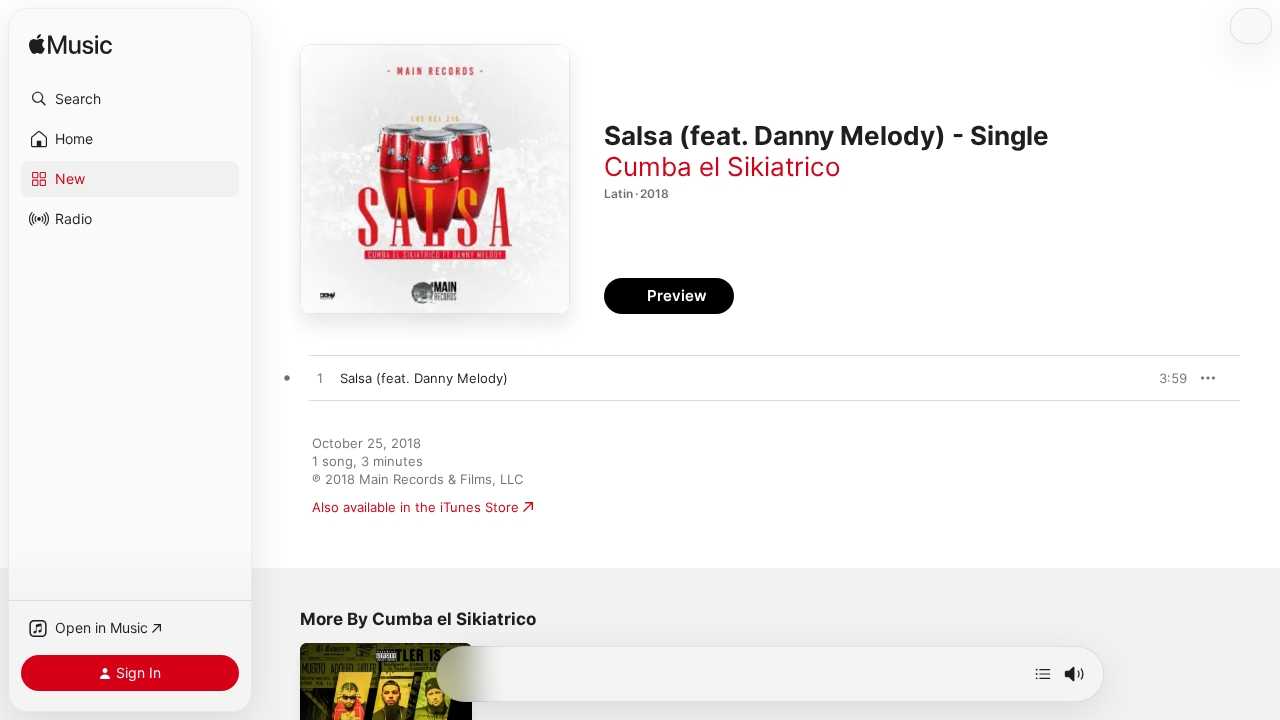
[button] (130, 99)
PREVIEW (1165, 378)
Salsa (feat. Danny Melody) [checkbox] (424, 378)
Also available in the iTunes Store (415, 507)
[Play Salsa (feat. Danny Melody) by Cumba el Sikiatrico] (320, 379)
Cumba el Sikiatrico (722, 166)
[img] (70, 45)
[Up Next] (1043, 674)
